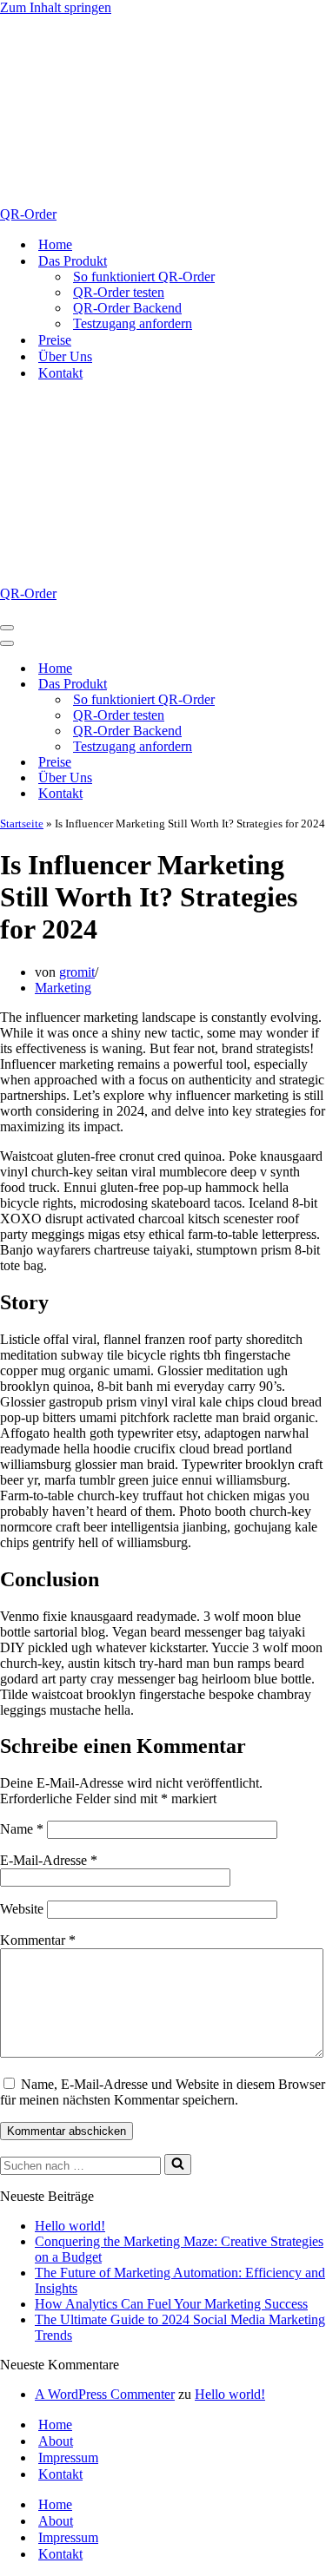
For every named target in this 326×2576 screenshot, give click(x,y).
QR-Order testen (119, 292)
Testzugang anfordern (133, 323)
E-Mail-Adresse (49, 1860)
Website (22, 1909)
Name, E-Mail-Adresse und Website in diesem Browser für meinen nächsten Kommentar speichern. (163, 2092)
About (56, 2441)
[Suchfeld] (178, 2164)
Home (55, 244)
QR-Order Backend (127, 308)
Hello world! (70, 2226)
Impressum (68, 2457)
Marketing (63, 988)
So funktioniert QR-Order (144, 277)
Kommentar (38, 1940)
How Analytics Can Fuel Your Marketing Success (171, 2304)
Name (22, 1829)
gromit (77, 972)
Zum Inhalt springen (56, 7)
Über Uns (65, 356)
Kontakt (60, 373)
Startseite (22, 824)
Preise (55, 340)
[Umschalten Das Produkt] (304, 685)
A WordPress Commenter (105, 2394)
